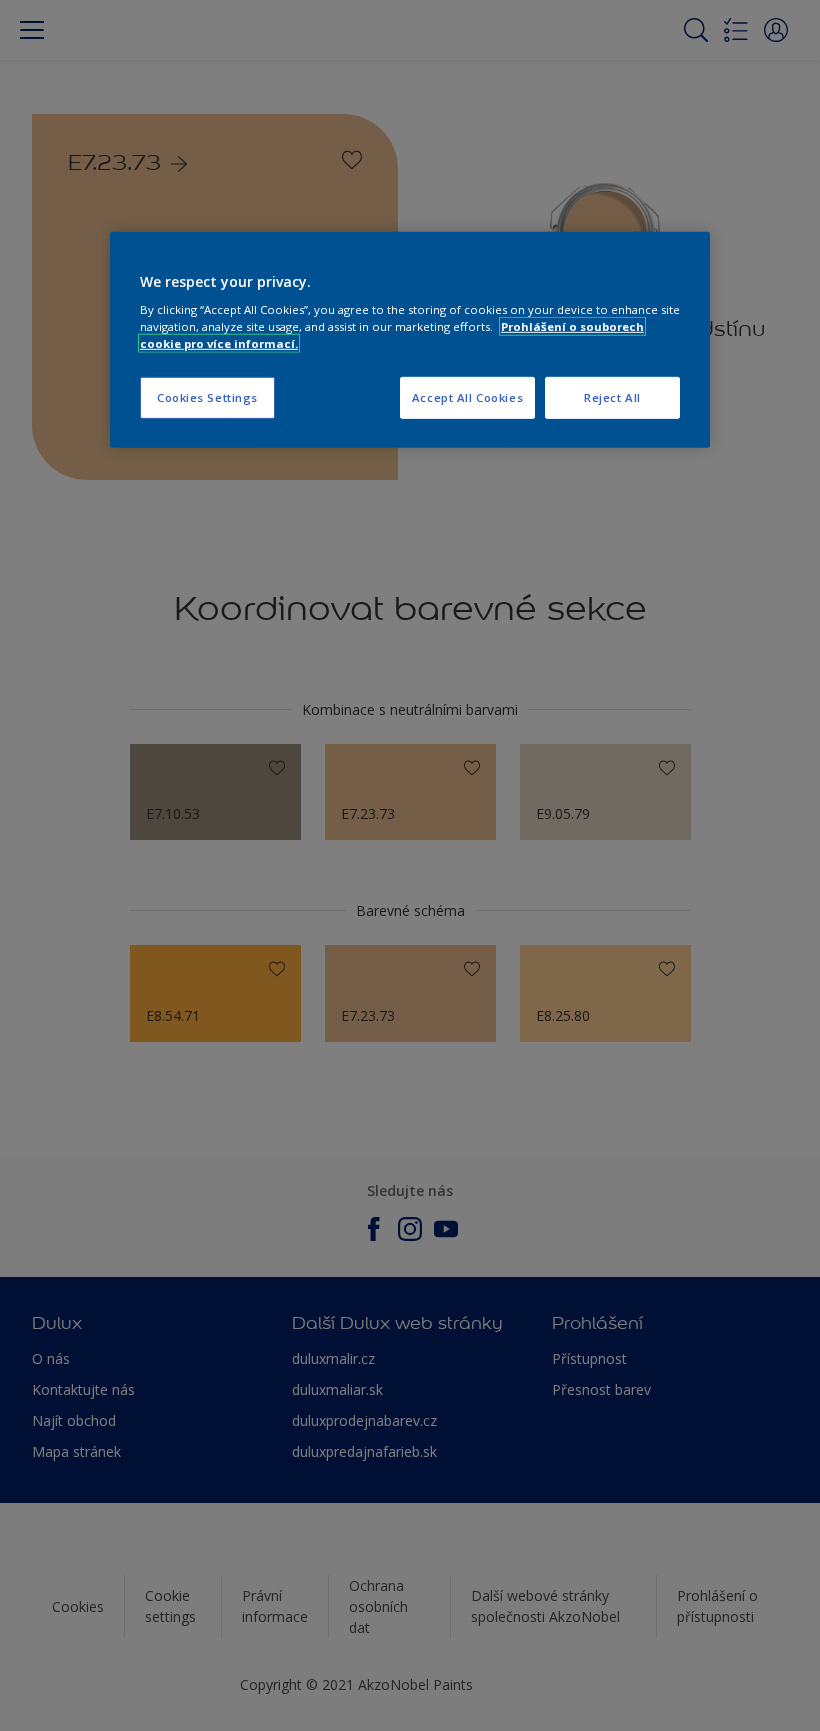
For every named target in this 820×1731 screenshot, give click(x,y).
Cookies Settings (207, 397)
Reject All (612, 397)
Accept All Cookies (467, 397)
